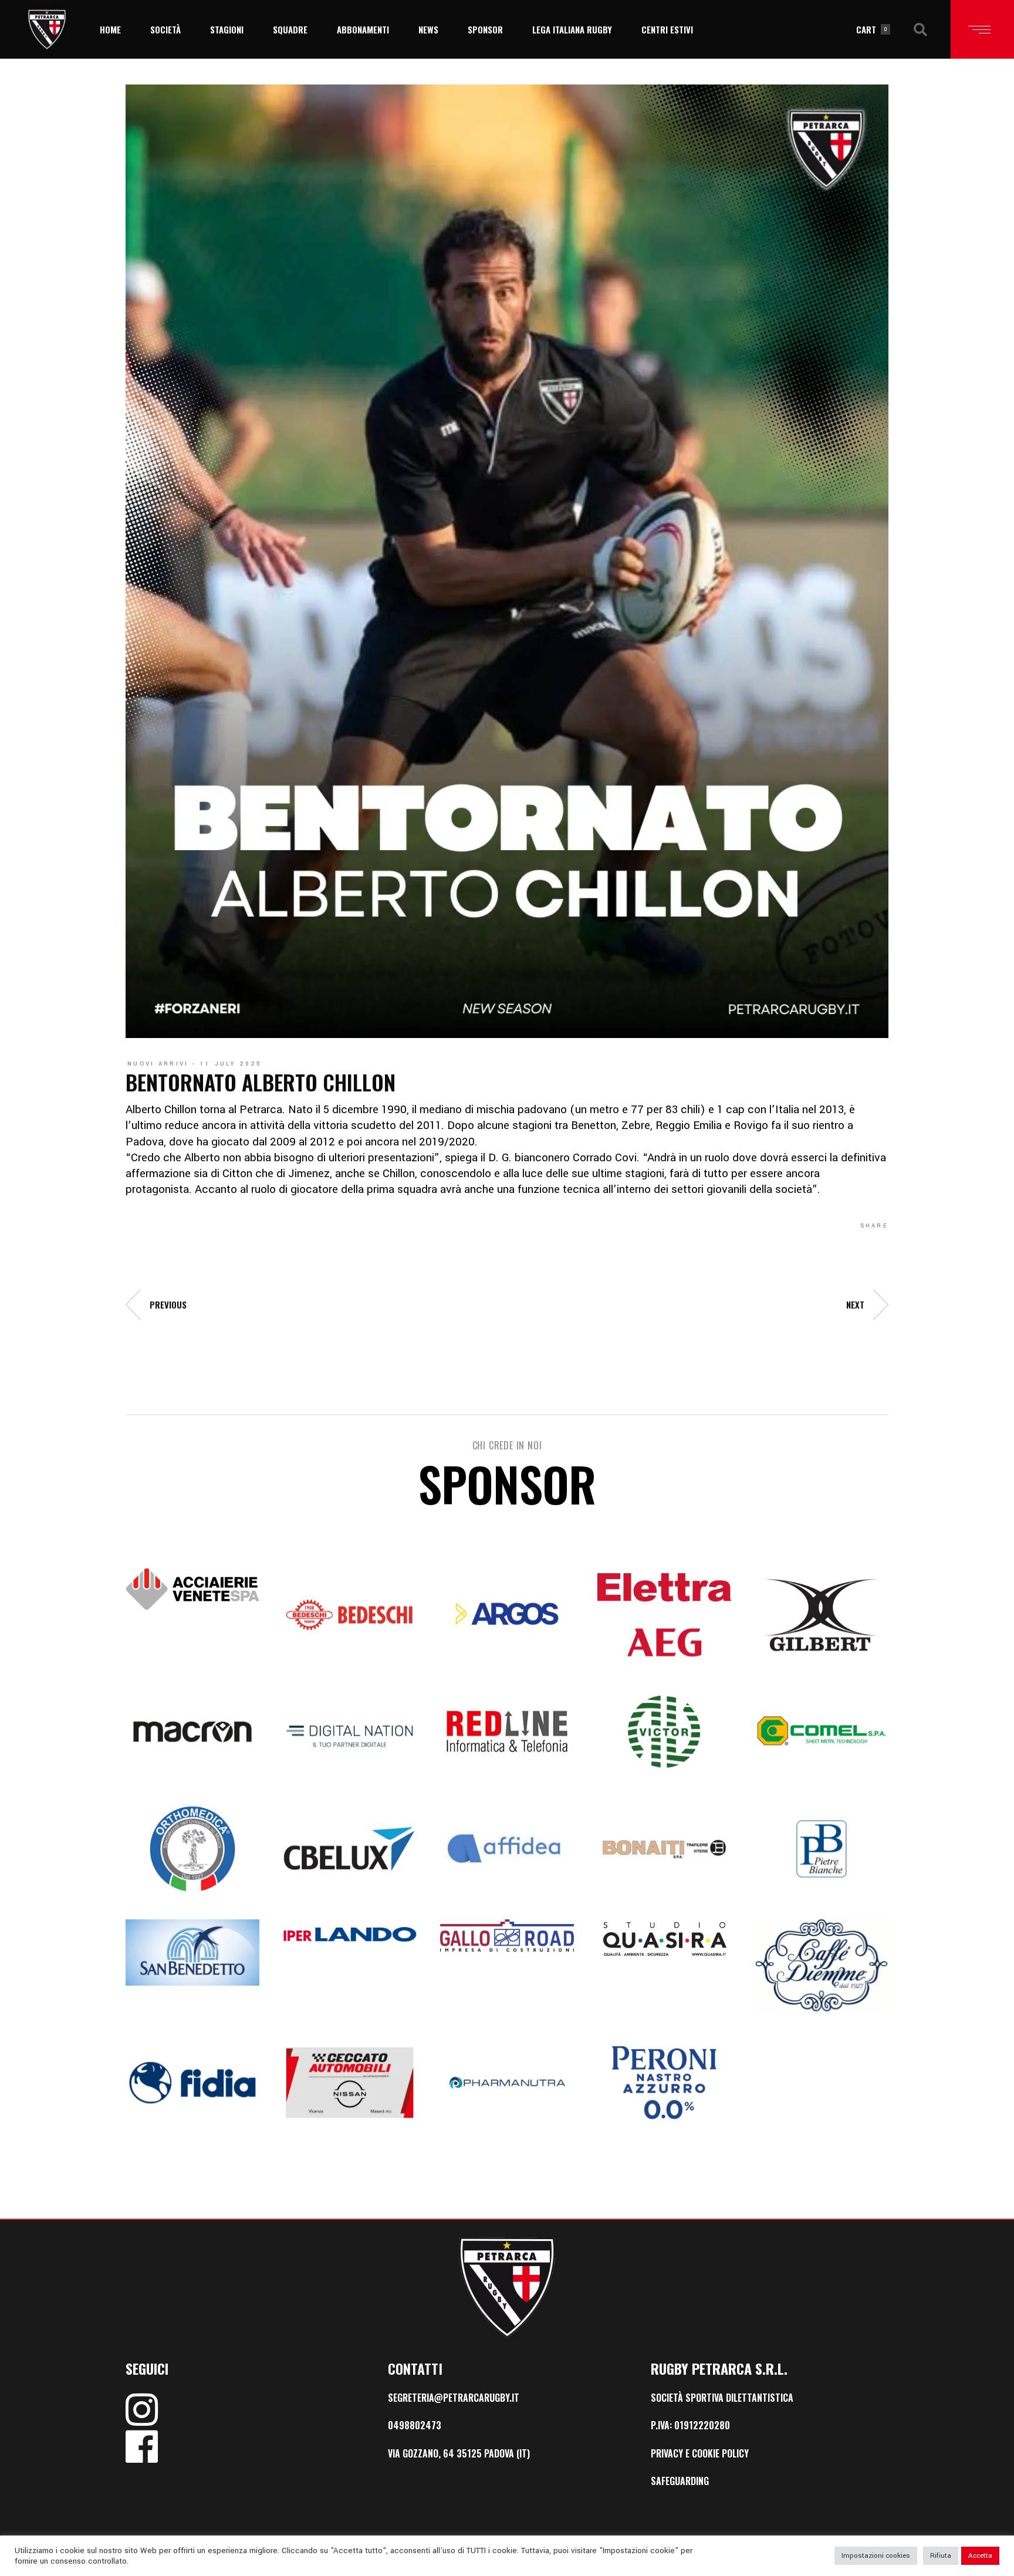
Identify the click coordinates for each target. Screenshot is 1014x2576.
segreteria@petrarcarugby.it (454, 2398)
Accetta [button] (980, 2556)
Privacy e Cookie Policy (700, 2453)
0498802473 (415, 2425)
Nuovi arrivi (158, 1064)
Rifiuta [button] (941, 2556)
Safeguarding (680, 2481)
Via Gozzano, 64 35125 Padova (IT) (459, 2453)
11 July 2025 (231, 1064)
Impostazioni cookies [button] (876, 2556)
